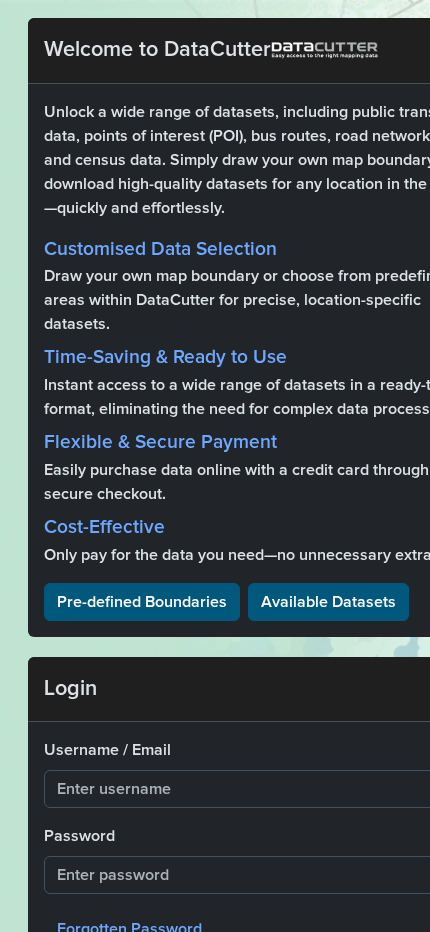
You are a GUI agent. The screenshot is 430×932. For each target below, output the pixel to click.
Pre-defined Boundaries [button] (142, 602)
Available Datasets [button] (328, 602)
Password (79, 836)
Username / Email (107, 750)
